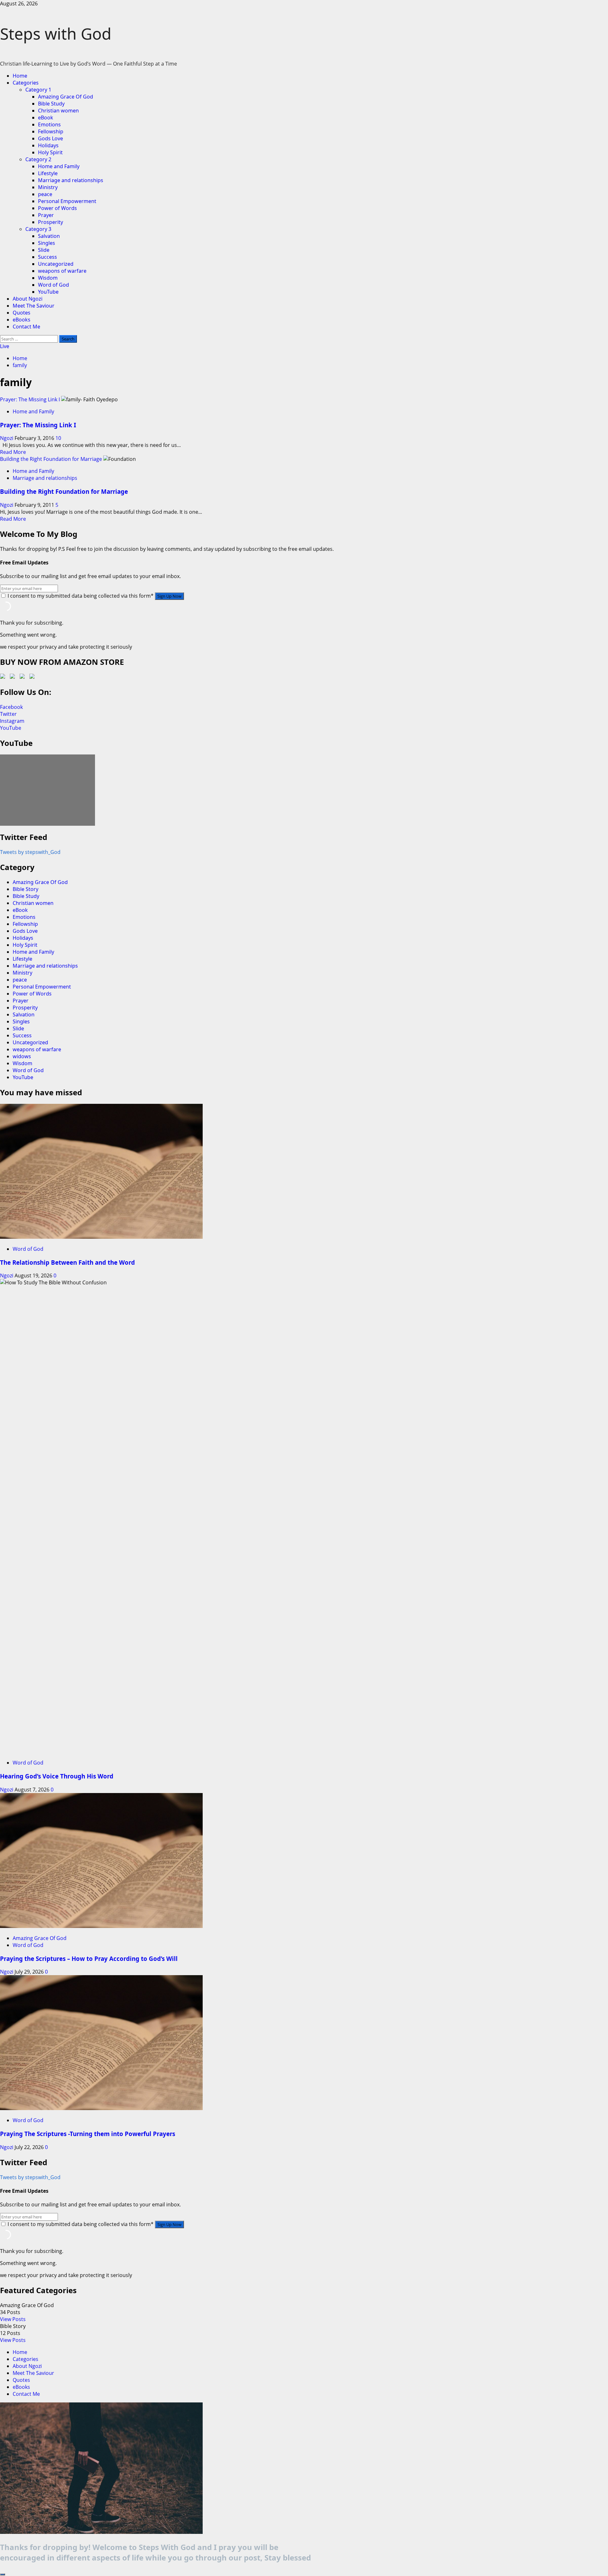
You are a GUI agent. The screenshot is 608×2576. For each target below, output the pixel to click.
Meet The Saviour (34, 306)
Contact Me (26, 327)
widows (22, 1056)
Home (20, 76)
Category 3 (38, 229)
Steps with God (56, 34)
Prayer (46, 215)
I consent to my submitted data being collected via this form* (81, 596)
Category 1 (38, 90)
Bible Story (25, 889)
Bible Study (51, 104)
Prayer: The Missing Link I (30, 399)
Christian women (58, 111)
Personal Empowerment (67, 201)
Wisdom (48, 278)
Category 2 (38, 159)
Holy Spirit (50, 152)
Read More (13, 452)
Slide (44, 250)
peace (45, 194)
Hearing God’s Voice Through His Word (57, 1776)
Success (47, 257)
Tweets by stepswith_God (30, 852)
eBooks (22, 320)
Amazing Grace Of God (66, 97)
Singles (47, 243)
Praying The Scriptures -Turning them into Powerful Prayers (88, 2134)
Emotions (49, 124)
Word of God (54, 285)
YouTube (48, 292)
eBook (46, 118)
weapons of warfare (62, 271)
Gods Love (51, 138)
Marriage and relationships (71, 180)
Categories (26, 83)
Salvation (49, 236)
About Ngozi (28, 299)
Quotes (22, 313)
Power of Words (57, 208)
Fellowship (51, 131)
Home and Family (59, 166)
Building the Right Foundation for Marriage (51, 459)
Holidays (48, 145)
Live (5, 346)
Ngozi (7, 438)
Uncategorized (56, 264)
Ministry (48, 187)
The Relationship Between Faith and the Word (67, 1262)
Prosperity (51, 222)
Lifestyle (48, 173)
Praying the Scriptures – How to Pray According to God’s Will (89, 1959)
